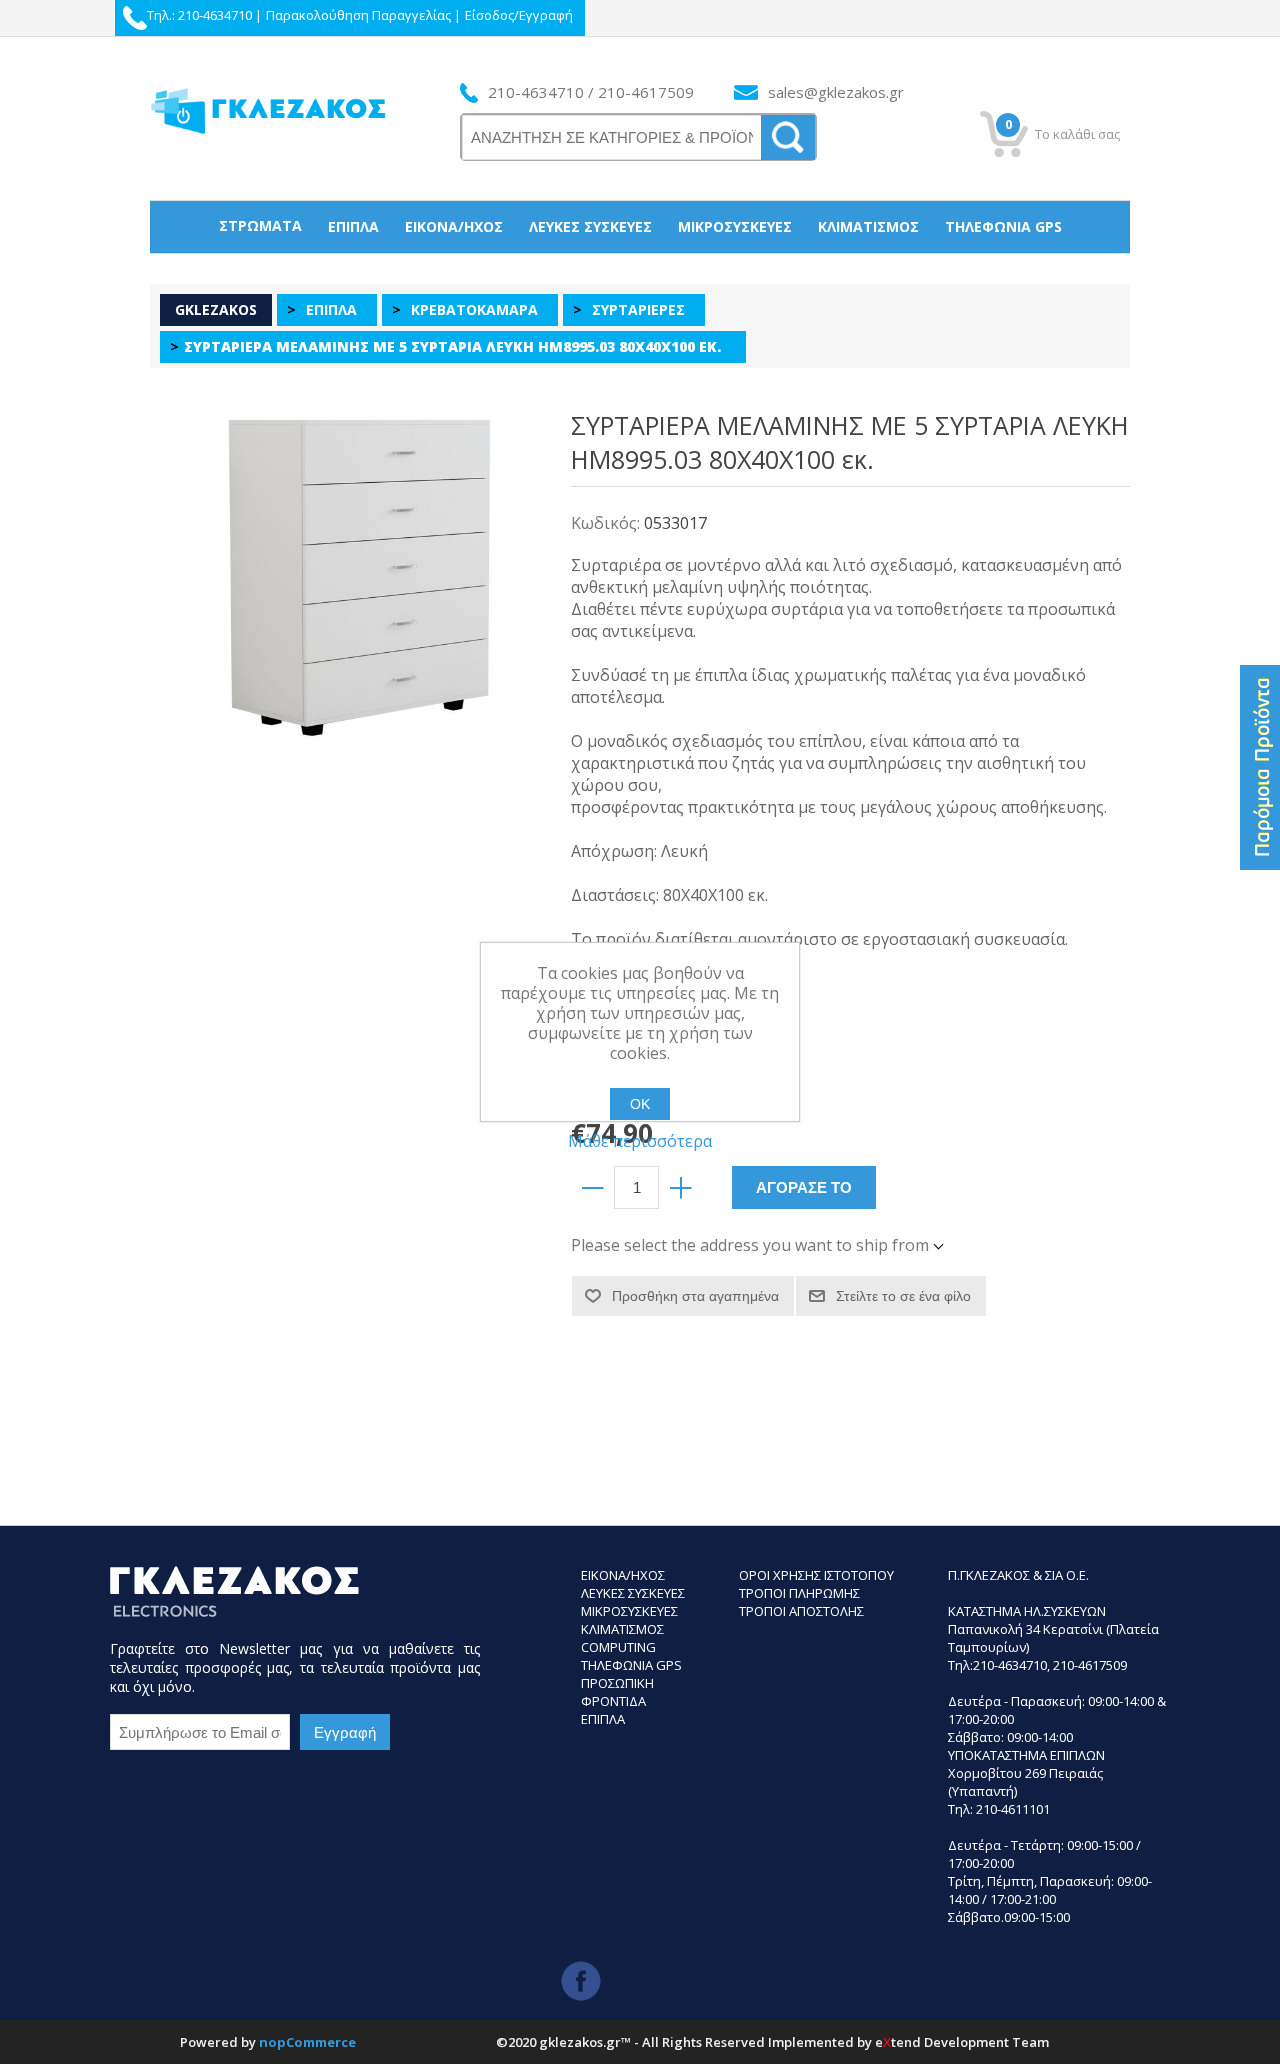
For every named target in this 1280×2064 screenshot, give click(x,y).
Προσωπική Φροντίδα (640, 277)
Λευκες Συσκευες (633, 1593)
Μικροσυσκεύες (735, 226)
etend (898, 2042)
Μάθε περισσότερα (640, 1141)
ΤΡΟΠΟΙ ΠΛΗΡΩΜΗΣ (799, 1593)
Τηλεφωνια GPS (631, 1665)
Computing (618, 1647)
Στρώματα (260, 225)
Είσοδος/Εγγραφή (519, 15)
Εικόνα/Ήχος (454, 226)
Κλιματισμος (622, 1629)
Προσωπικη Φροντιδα (617, 1692)
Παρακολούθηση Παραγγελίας (358, 15)
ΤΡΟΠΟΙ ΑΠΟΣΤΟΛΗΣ (801, 1611)
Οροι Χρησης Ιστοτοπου (816, 1575)
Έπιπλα (353, 226)
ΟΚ (640, 1104)
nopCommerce (307, 2042)
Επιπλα (603, 1719)
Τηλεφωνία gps (1003, 226)
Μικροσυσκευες (629, 1611)
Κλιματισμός (868, 226)
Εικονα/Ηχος (623, 1575)
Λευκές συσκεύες (590, 226)
